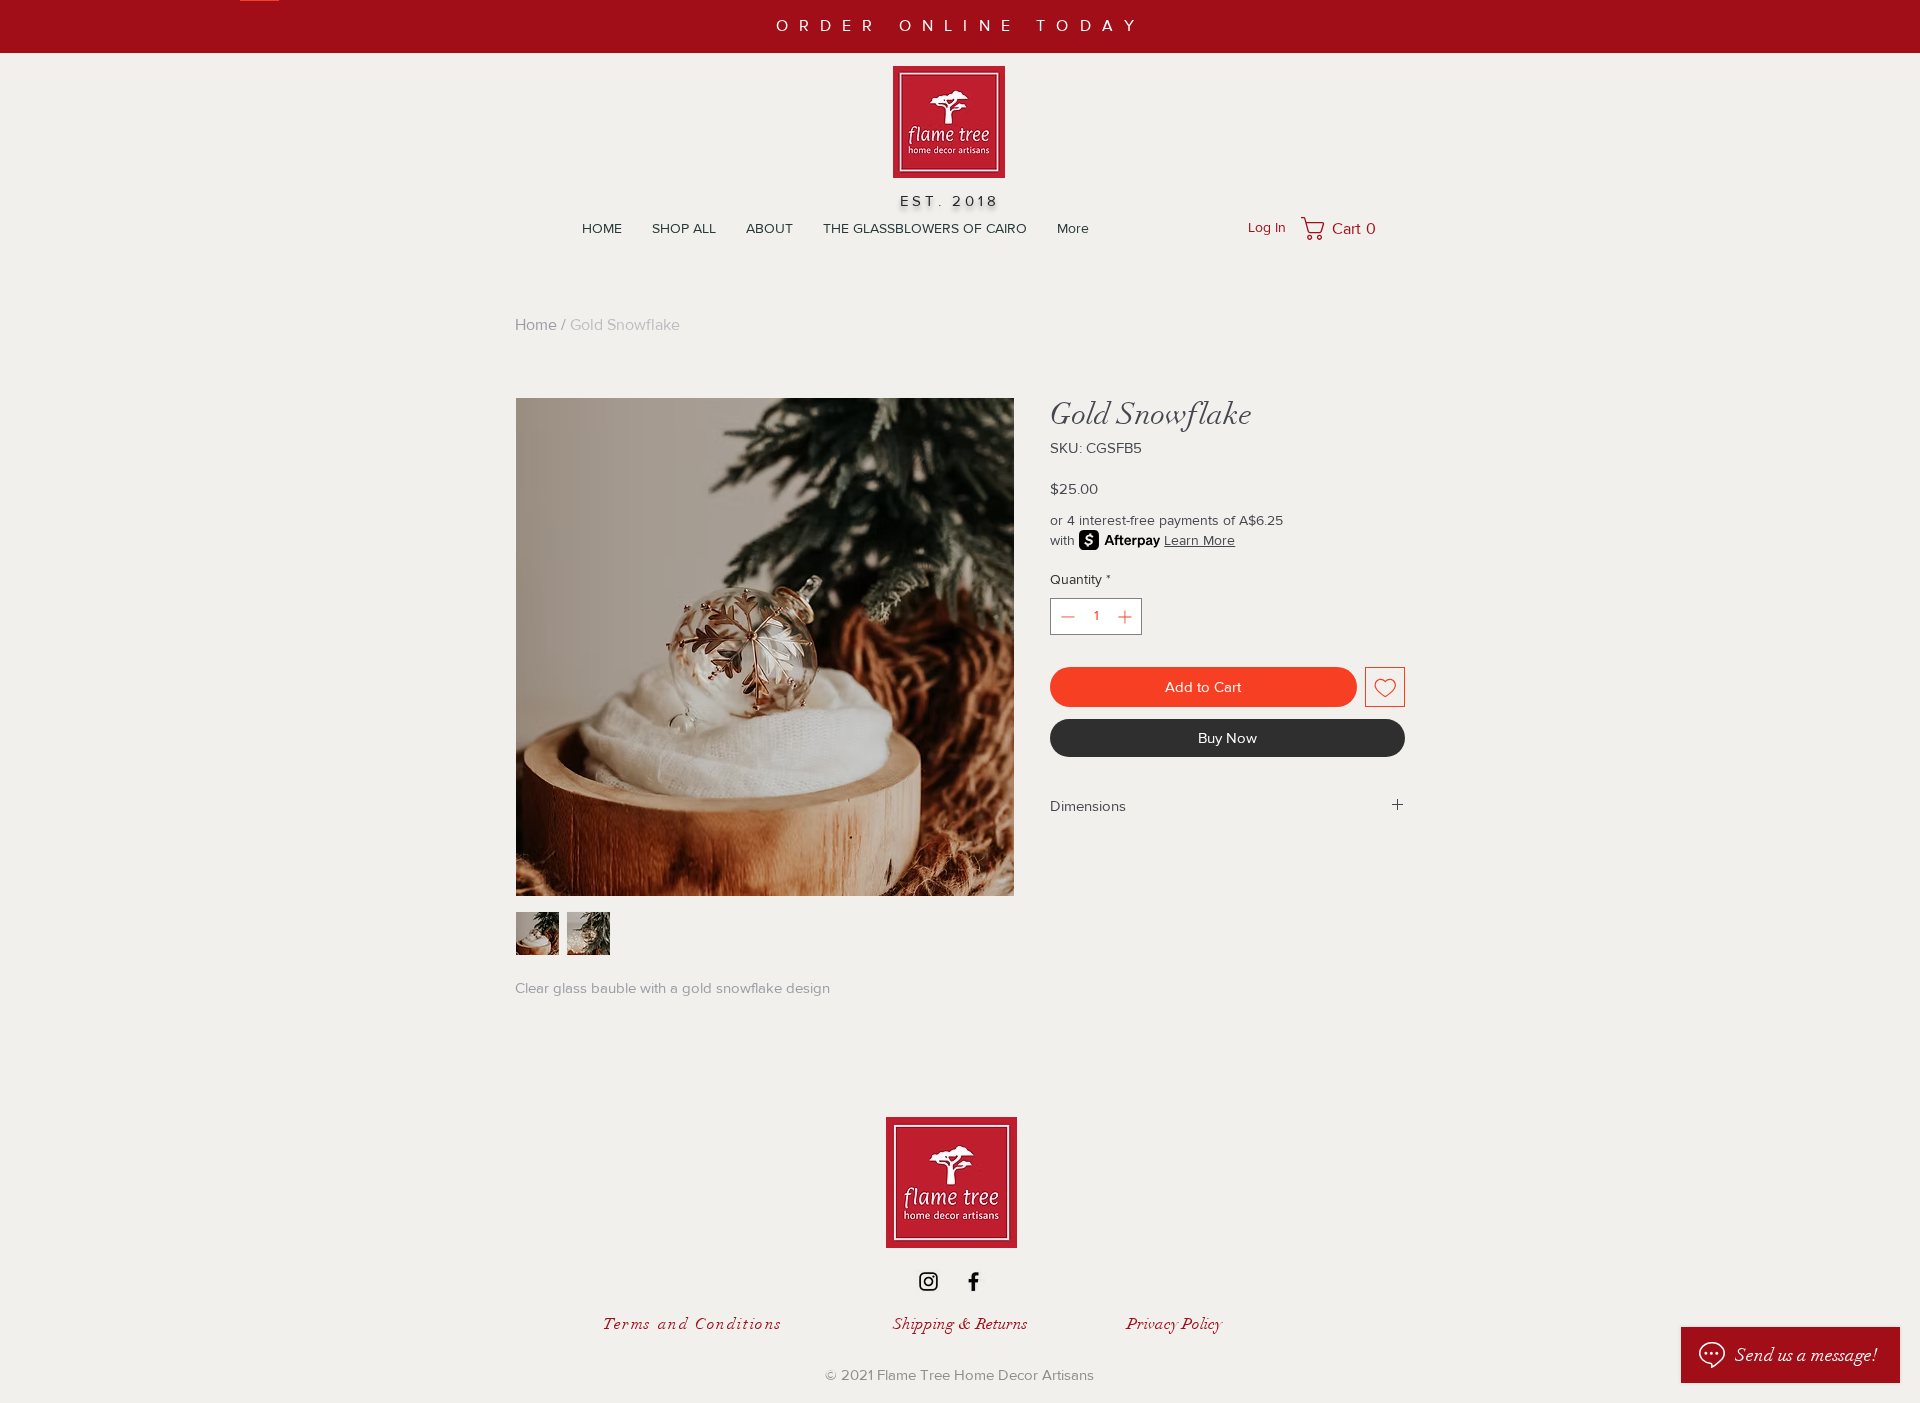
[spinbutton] (1096, 616)
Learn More (1199, 540)
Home (536, 324)
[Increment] (1126, 616)
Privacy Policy (1174, 1324)
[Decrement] (1065, 616)
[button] (1344, 228)
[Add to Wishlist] (1385, 687)
